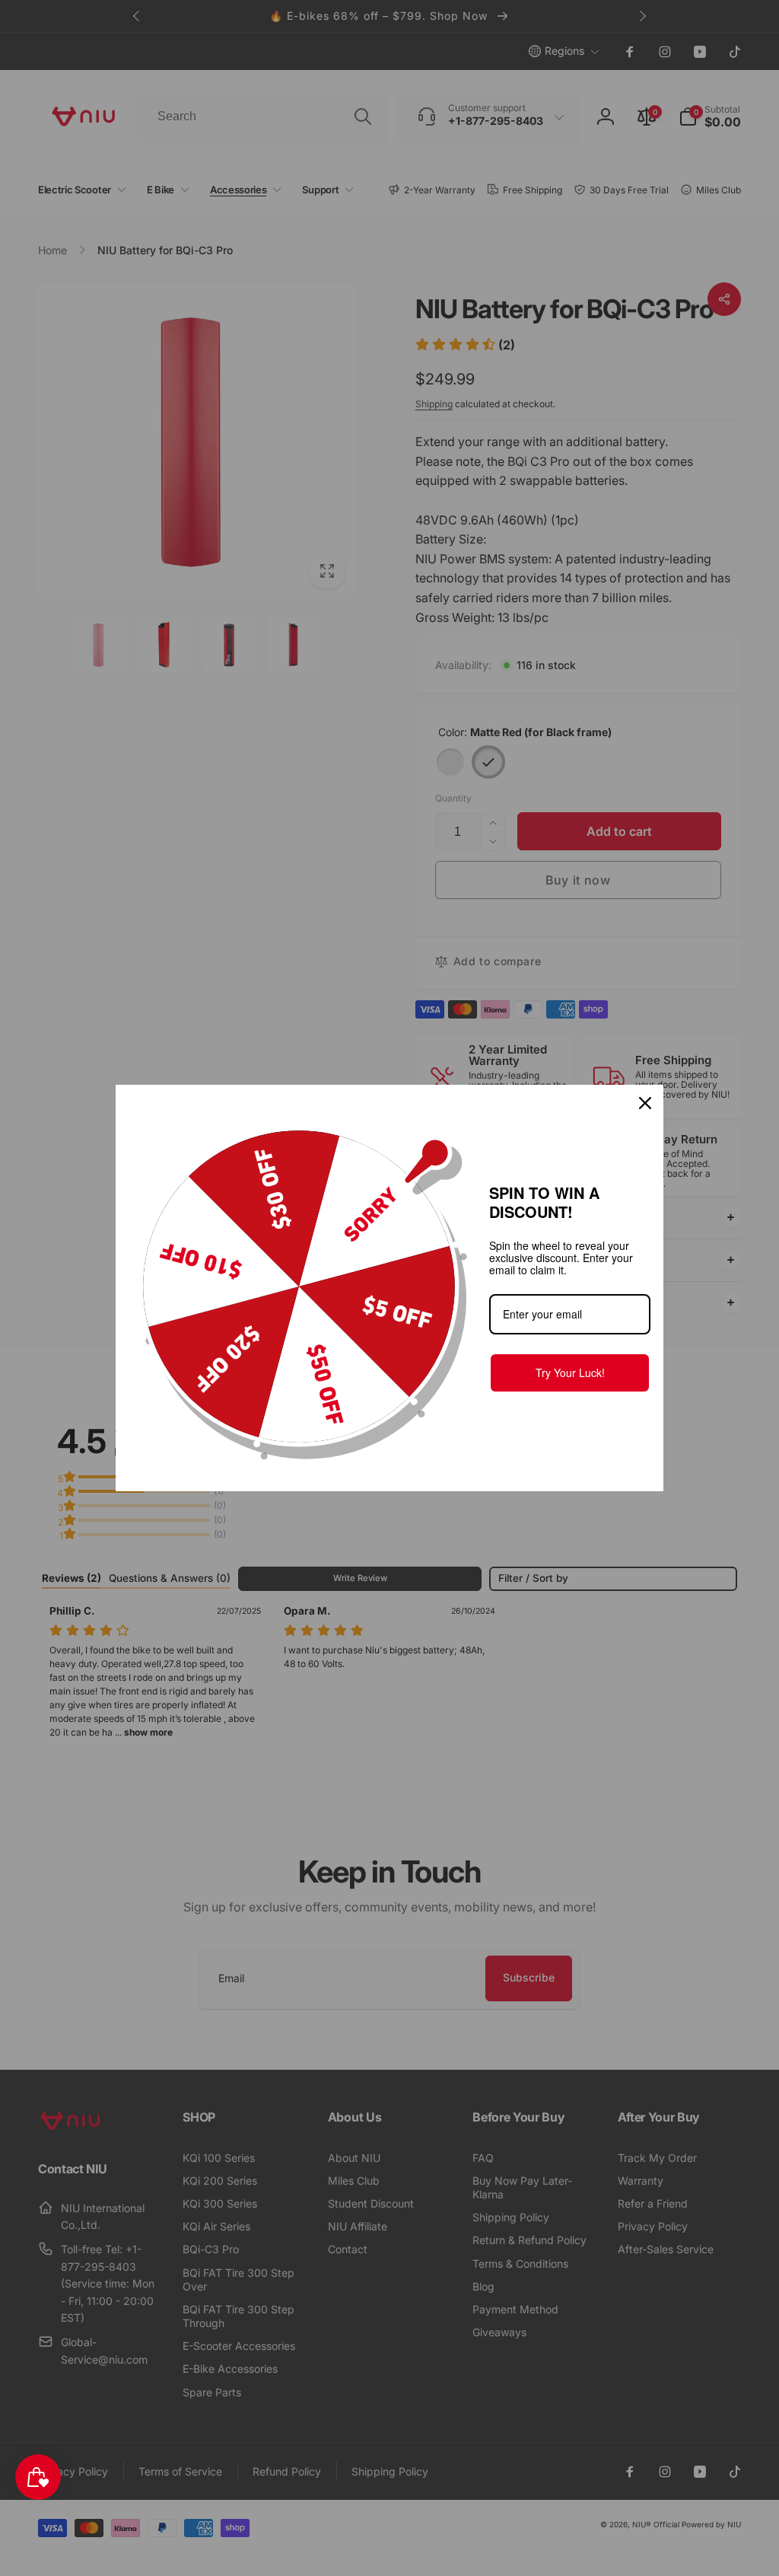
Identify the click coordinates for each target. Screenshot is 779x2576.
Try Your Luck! (570, 1372)
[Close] (645, 1103)
